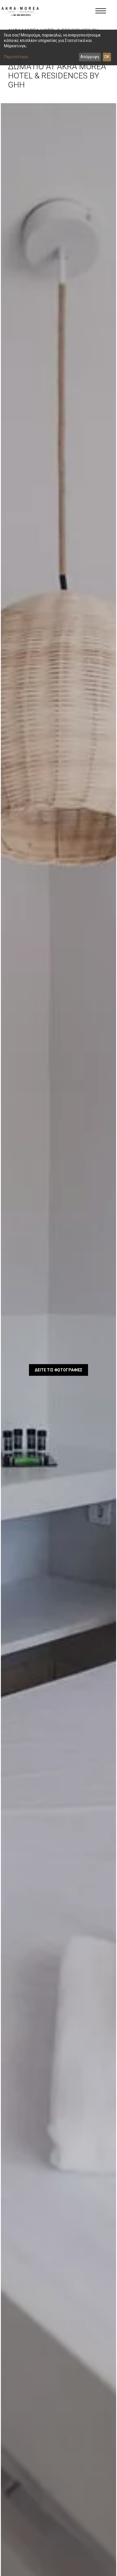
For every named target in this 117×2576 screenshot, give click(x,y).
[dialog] (58, 47)
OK (107, 57)
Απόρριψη (90, 57)
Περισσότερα (16, 57)
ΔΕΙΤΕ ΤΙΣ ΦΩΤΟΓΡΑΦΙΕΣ (59, 1370)
